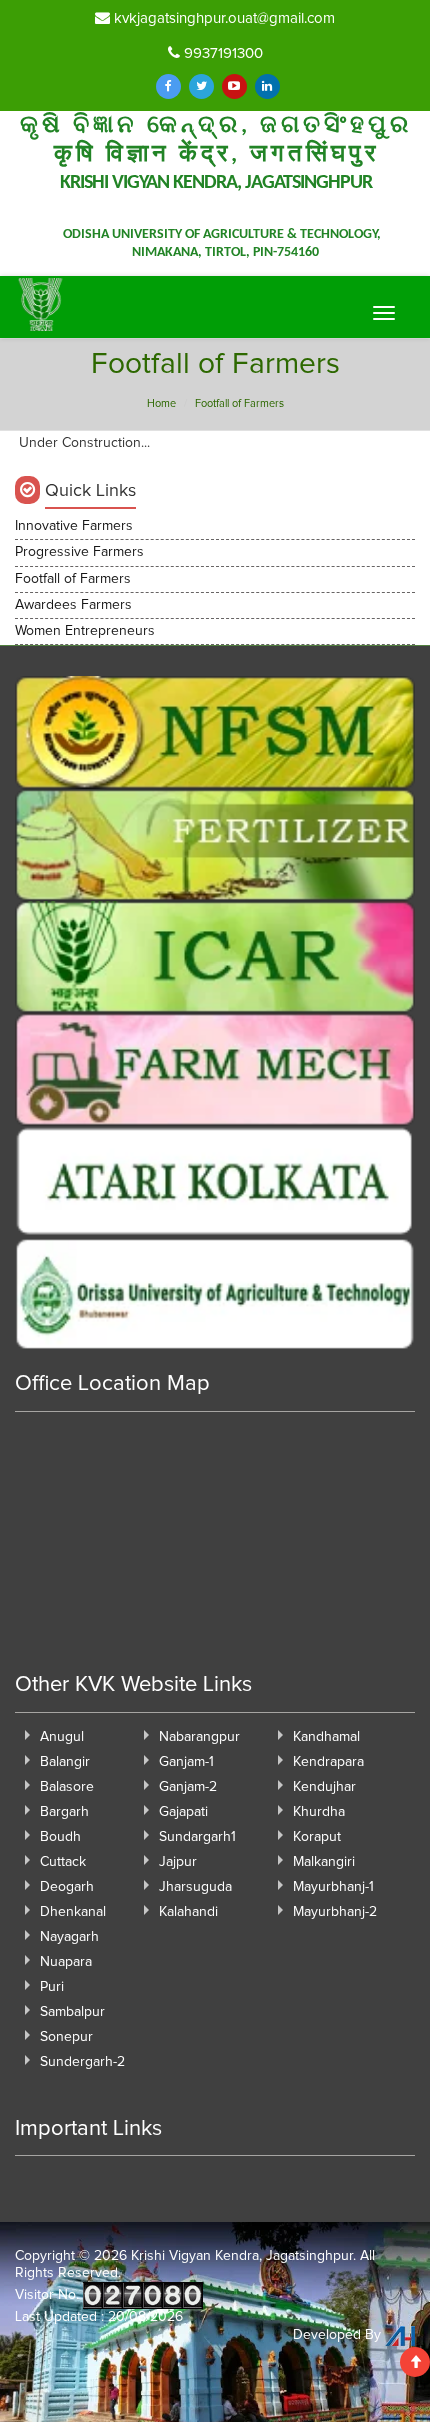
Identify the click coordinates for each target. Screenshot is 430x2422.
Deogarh (67, 1887)
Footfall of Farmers (73, 579)
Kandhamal (326, 1737)
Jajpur (178, 1862)
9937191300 (221, 53)
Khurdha (319, 1812)
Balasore (67, 1787)
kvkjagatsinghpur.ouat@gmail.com (222, 18)
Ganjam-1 (186, 1762)
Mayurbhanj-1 (333, 1887)
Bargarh (64, 1812)
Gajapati (183, 1812)
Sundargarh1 (197, 1837)
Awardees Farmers (73, 605)
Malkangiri (324, 1862)
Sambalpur (72, 2012)
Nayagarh (69, 1937)
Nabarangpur (199, 1737)
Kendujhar (324, 1787)
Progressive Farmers (79, 552)
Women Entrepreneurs (85, 631)
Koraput (317, 1837)
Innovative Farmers (74, 526)
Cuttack (63, 1862)
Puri (52, 1987)
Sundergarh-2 (82, 2062)
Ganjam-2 (188, 1787)
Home (161, 403)
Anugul (62, 1737)
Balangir (65, 1762)
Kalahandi (188, 1912)
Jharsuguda (195, 1887)
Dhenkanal (73, 1912)
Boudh (60, 1837)
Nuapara (66, 1962)
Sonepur (66, 2037)
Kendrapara (328, 1762)
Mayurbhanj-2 (335, 1912)
